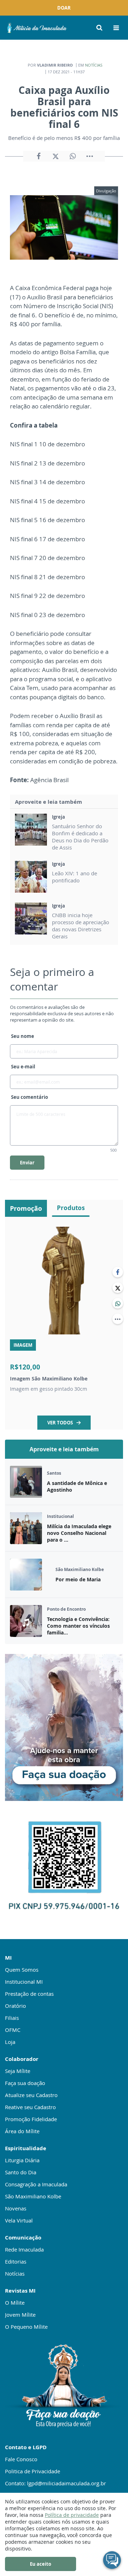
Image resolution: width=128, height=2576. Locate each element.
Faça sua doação (25, 2083)
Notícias (94, 65)
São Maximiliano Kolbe (33, 2196)
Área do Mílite (22, 2131)
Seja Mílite (18, 2071)
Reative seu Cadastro (30, 2107)
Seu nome (23, 1036)
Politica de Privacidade (33, 2471)
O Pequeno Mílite (26, 2327)
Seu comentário (30, 1097)
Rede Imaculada (24, 2249)
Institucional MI (24, 1982)
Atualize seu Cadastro (31, 2095)
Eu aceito (41, 2564)
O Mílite (15, 2303)
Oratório (15, 2006)
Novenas (16, 2208)
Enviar (27, 1163)
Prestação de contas (29, 1994)
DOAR (64, 8)
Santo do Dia (21, 2172)
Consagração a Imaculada (36, 2184)
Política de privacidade (72, 2515)
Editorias (16, 2261)
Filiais (12, 2018)
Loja (10, 2042)
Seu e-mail (23, 1067)
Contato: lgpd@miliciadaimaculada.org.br (55, 2483)
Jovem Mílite (20, 2315)
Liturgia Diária (22, 2160)
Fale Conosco (21, 2459)
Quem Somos (22, 1970)
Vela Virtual (19, 2220)
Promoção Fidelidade (31, 2119)
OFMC (13, 2030)
